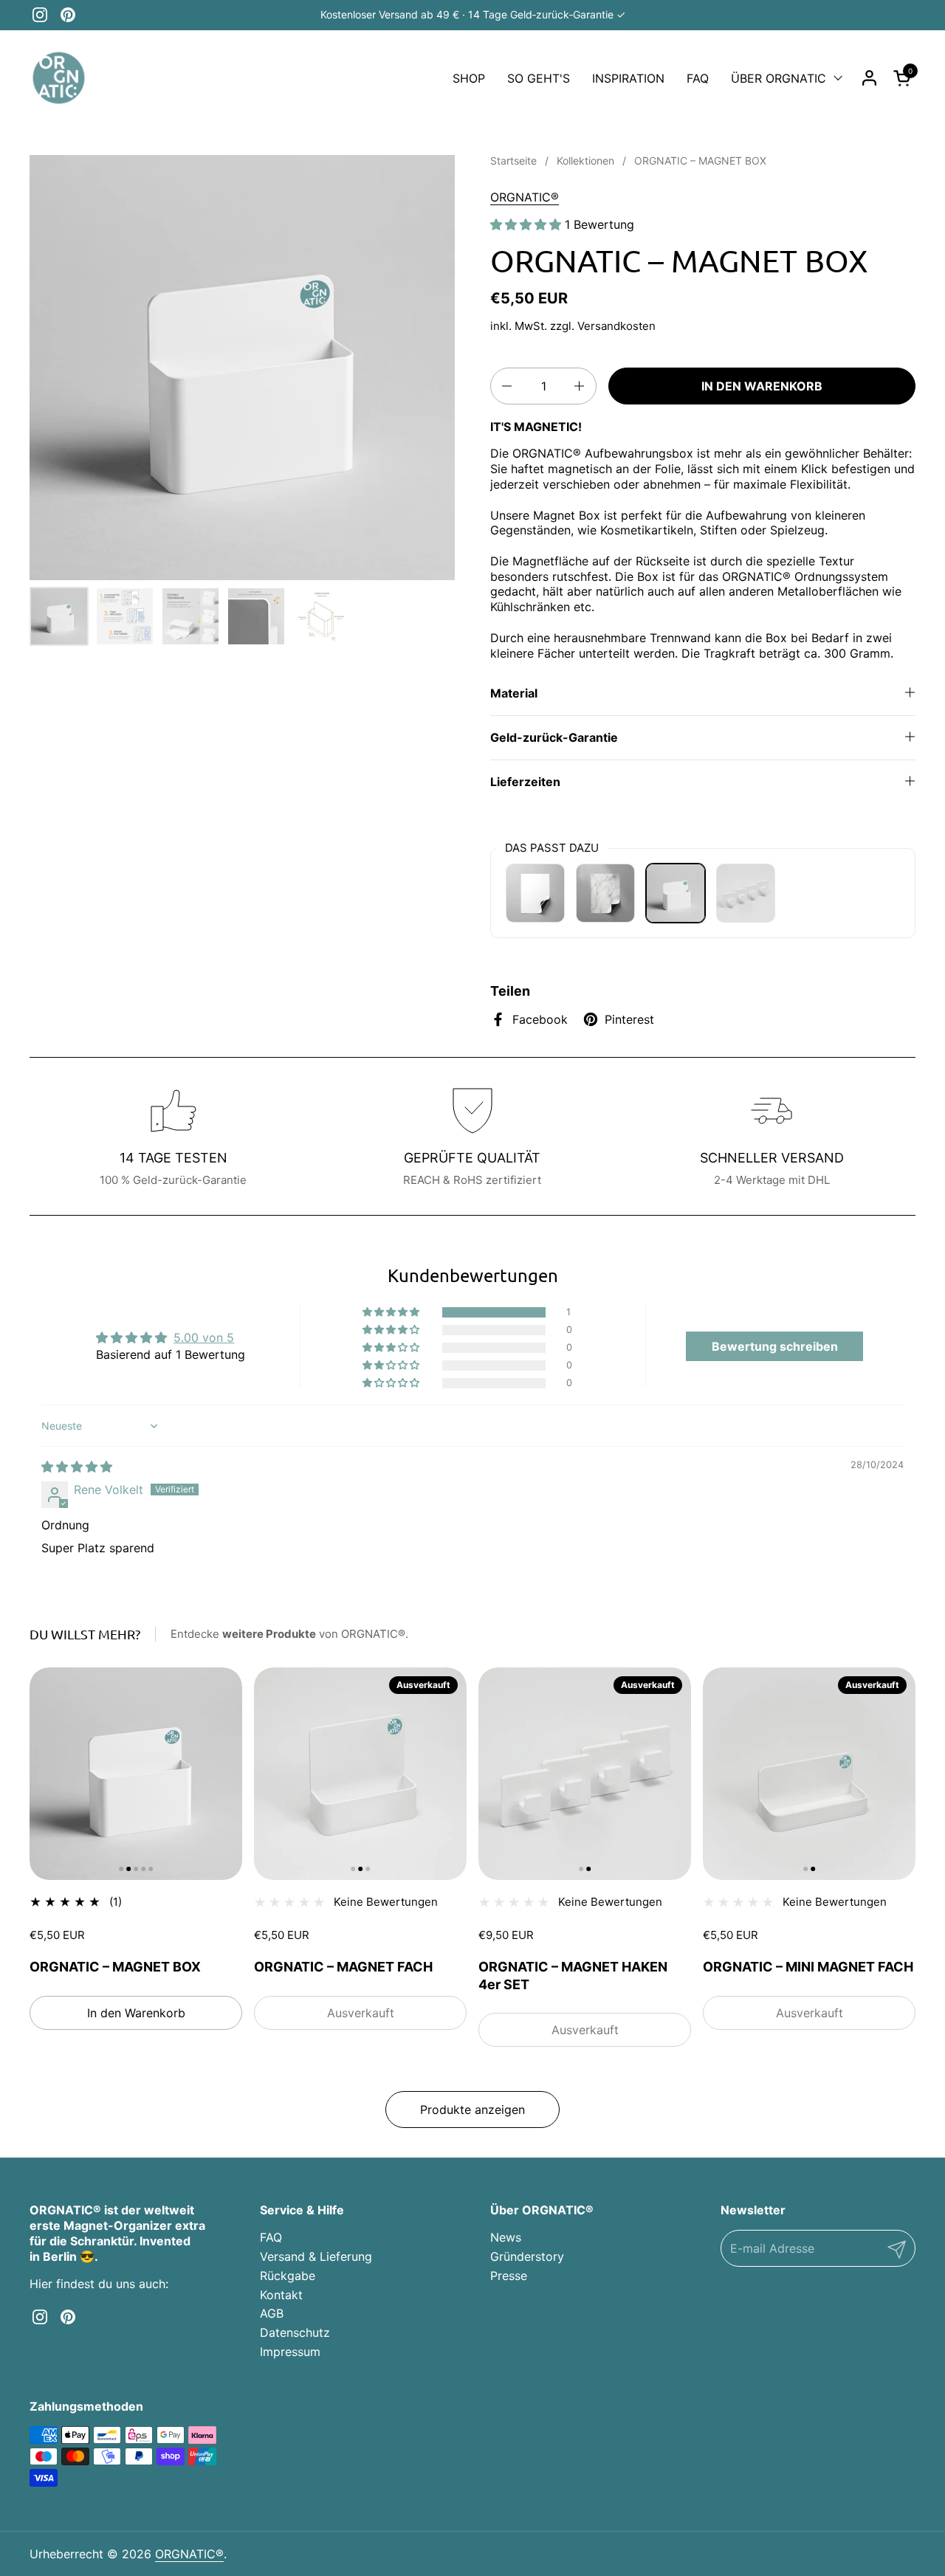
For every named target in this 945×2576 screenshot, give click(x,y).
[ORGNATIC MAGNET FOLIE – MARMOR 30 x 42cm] (605, 893)
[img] (77, 1467)
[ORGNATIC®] (59, 78)
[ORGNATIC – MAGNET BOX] (676, 893)
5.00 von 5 (204, 1337)
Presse (509, 2276)
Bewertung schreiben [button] (775, 1346)
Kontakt (281, 2295)
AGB (272, 2313)
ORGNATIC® (525, 197)
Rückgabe (288, 2276)
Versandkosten (616, 326)
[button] (904, 78)
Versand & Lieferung (316, 2256)
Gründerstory (527, 2256)
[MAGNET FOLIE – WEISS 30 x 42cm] (535, 893)
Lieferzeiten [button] (525, 782)
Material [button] (514, 693)
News (506, 2237)
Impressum (290, 2352)
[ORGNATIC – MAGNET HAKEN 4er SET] (746, 893)
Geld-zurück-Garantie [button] (554, 737)
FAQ (271, 2237)
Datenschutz (295, 2332)
